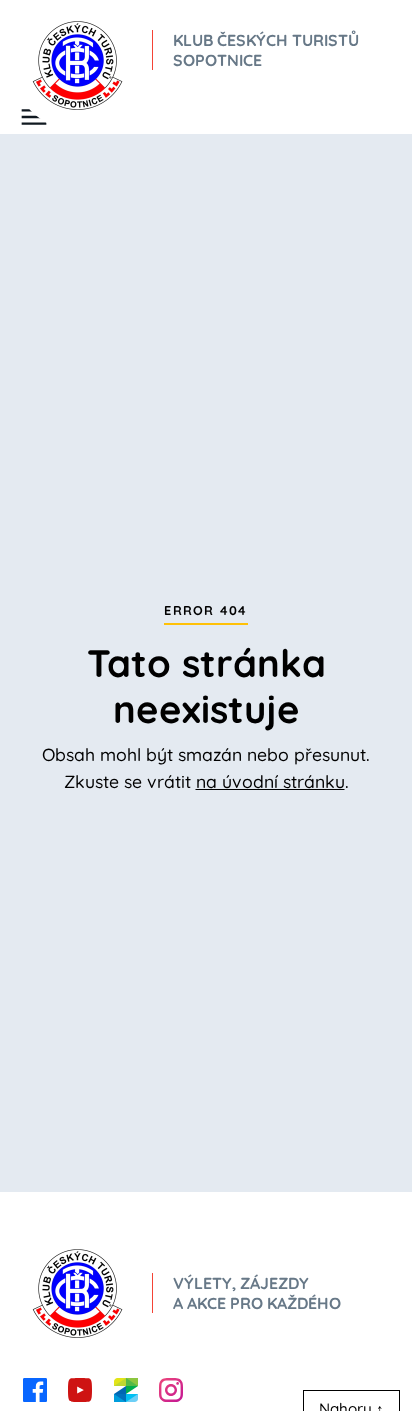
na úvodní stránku (270, 781)
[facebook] (35, 1388)
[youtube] (80, 1388)
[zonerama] (126, 1388)
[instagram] (171, 1388)
